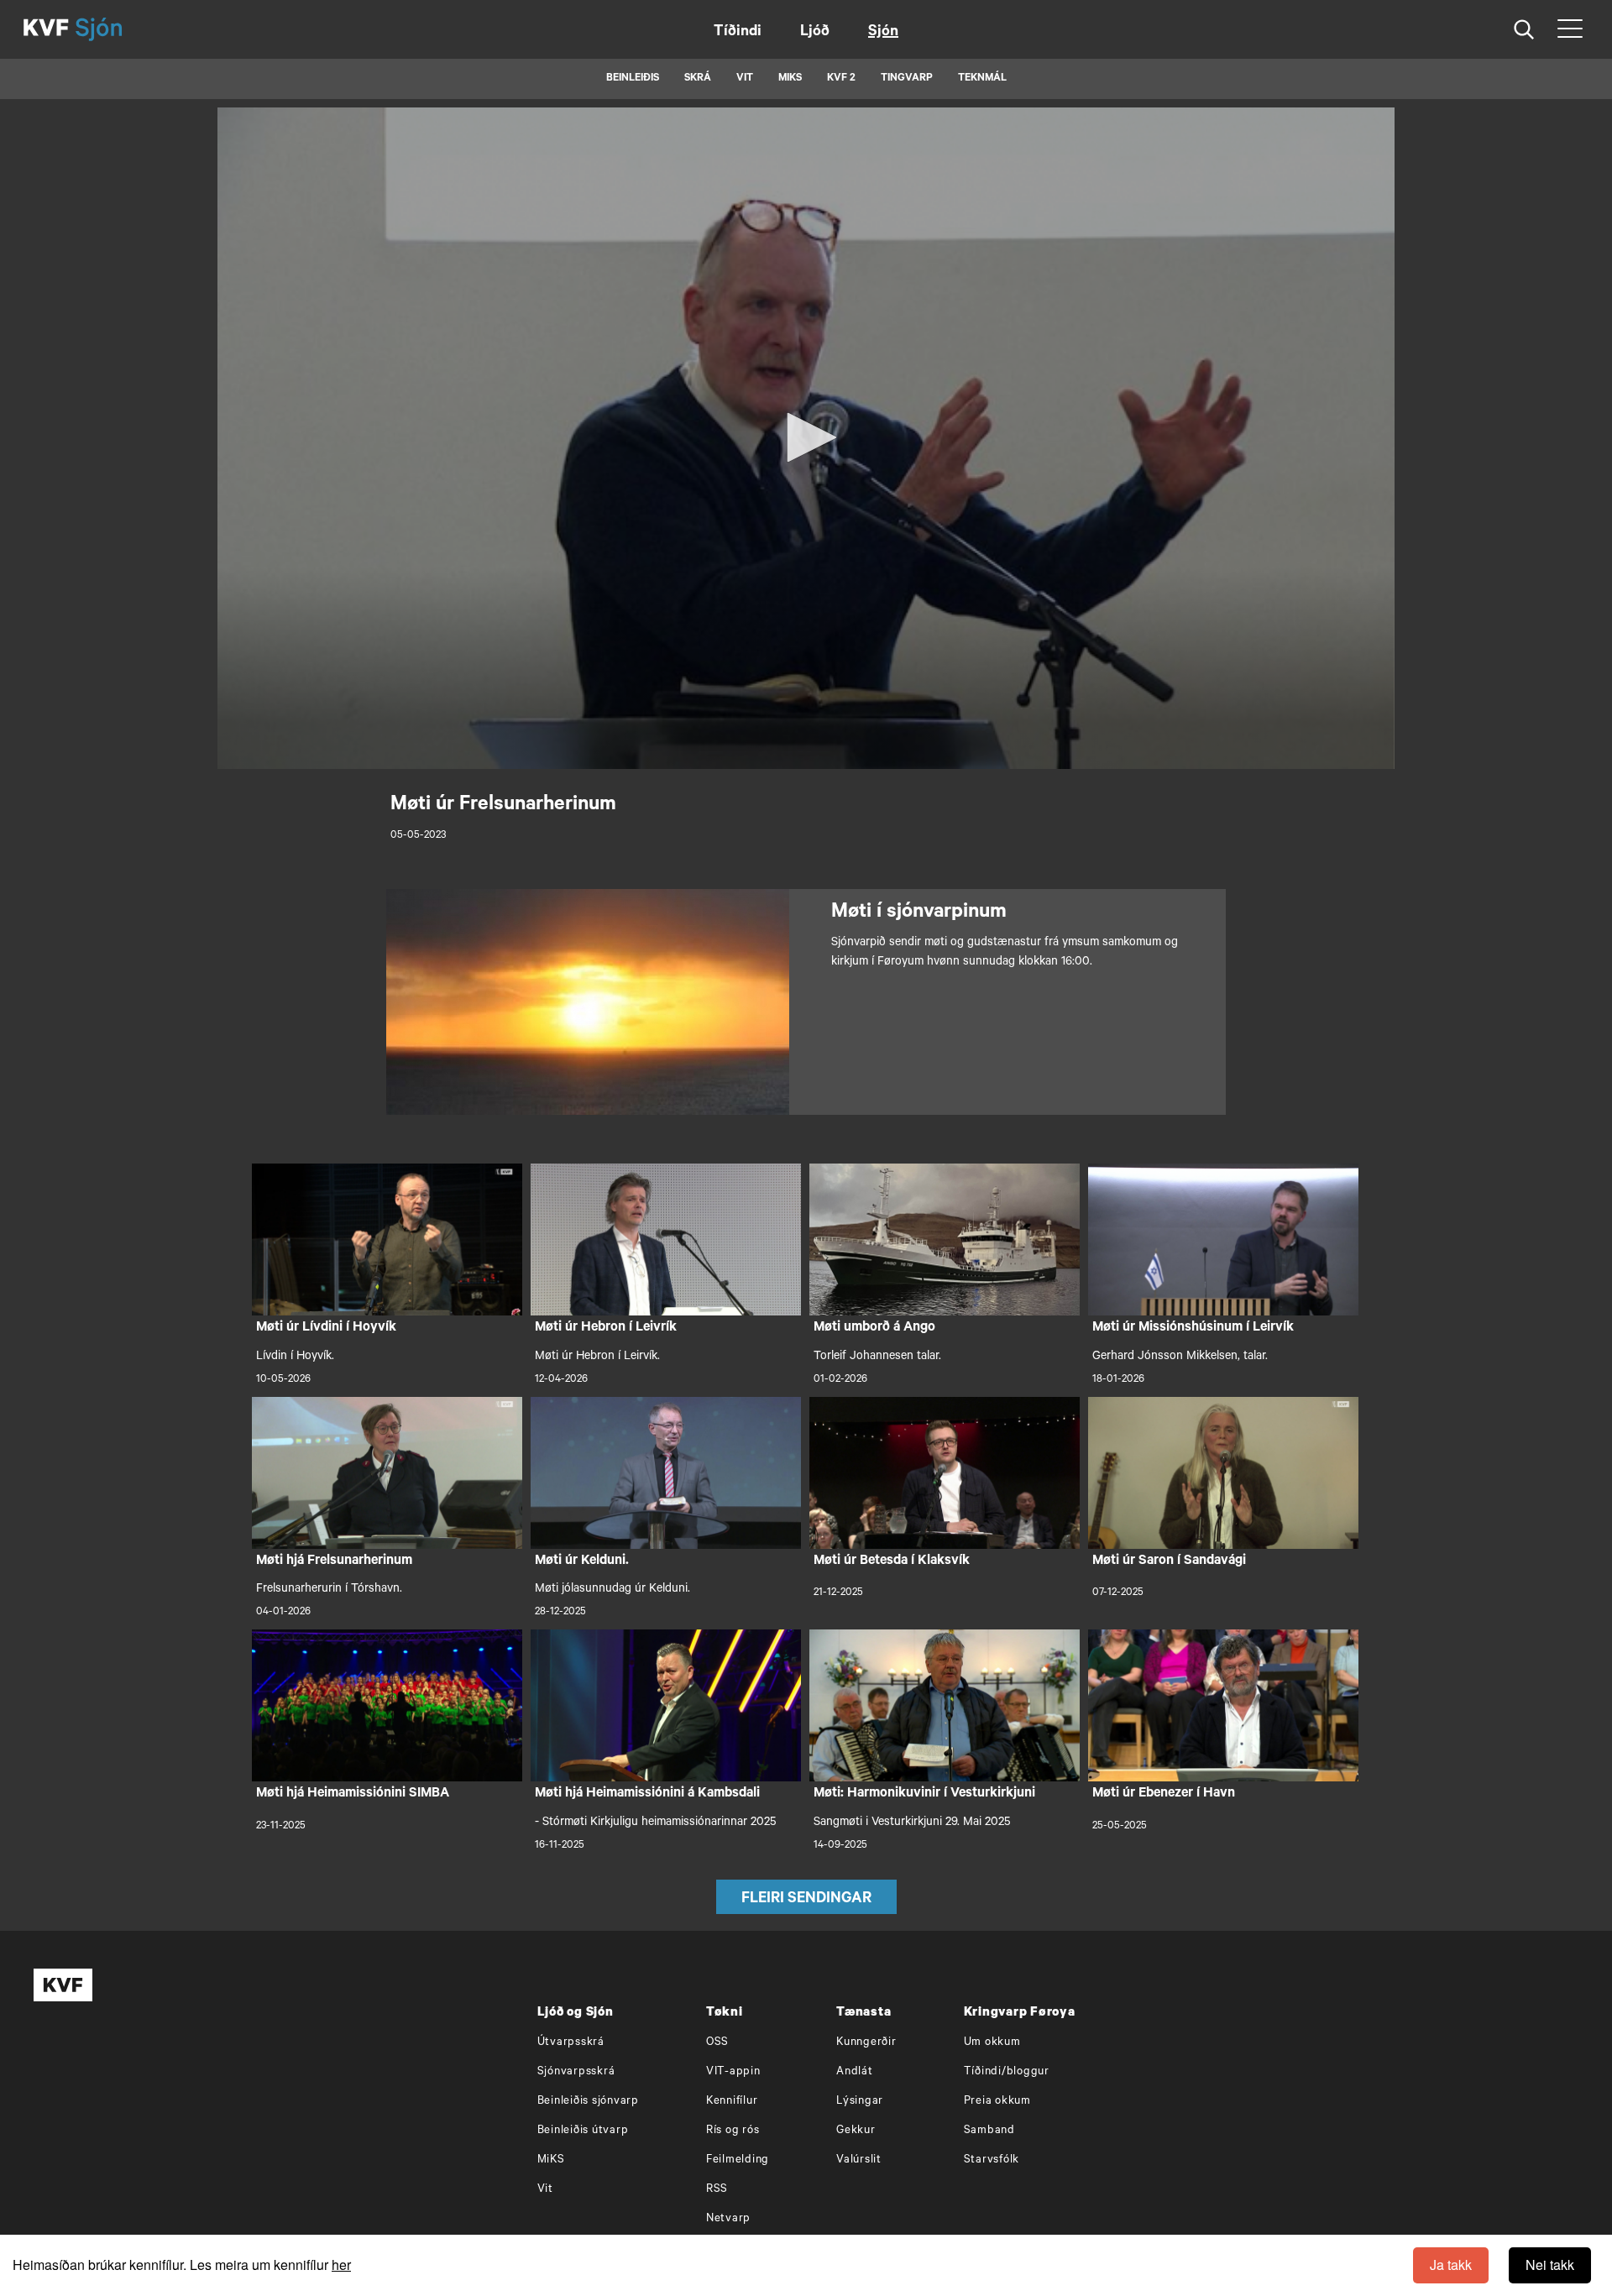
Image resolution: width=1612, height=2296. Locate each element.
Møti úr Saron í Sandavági (1169, 1561)
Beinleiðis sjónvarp (588, 2102)
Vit (545, 2190)
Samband (989, 2131)
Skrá (698, 79)
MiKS (790, 79)
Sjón (883, 33)
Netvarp (728, 2219)
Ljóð (815, 33)
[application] (806, 438)
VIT (745, 79)
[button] (806, 437)
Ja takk (1451, 2265)
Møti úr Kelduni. (582, 1561)
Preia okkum (997, 2102)
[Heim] (46, 29)
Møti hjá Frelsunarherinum (334, 1561)
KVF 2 (841, 79)
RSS (717, 2190)
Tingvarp (907, 79)
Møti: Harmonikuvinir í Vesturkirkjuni (924, 1794)
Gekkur (856, 2131)
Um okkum (992, 2043)
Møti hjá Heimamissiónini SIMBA (353, 1794)
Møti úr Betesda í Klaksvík (892, 1561)
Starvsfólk (992, 2160)
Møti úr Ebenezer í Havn (1164, 1794)
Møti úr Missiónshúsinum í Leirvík (1193, 1328)
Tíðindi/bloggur (1007, 2072)
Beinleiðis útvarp (583, 2131)
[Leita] (1524, 30)
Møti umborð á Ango (874, 1328)
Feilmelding (738, 2160)
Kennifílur (732, 2102)
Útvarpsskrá (571, 2043)
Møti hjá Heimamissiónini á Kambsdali (647, 1794)
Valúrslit (859, 2160)
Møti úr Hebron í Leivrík (606, 1328)
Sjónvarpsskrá (576, 2072)
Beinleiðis (633, 79)
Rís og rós (733, 2131)
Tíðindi (738, 33)
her (341, 2265)
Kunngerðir (866, 2043)
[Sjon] (113, 29)
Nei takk (1550, 2265)
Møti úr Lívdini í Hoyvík (326, 1328)
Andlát (855, 2072)
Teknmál (982, 79)
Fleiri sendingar (806, 1900)
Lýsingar (860, 2102)
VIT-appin (733, 2072)
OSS (717, 2043)
